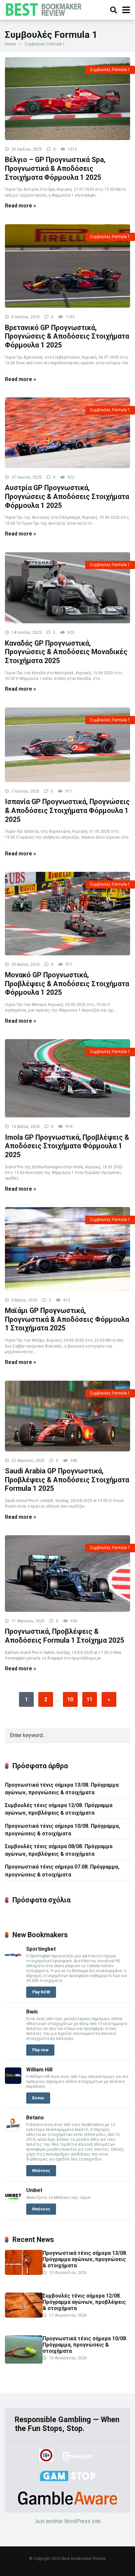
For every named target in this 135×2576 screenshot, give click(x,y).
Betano (35, 2118)
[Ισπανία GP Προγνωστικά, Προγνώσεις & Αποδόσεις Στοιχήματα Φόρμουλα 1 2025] (67, 745)
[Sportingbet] (13, 1961)
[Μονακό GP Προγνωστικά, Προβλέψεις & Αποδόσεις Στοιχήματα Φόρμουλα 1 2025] (67, 914)
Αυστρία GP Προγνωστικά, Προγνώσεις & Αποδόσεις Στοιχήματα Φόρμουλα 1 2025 (67, 496)
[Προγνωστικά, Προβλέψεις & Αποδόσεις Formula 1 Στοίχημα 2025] (67, 1574)
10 (70, 1699)
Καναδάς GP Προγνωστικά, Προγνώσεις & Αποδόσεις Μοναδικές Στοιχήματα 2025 (66, 652)
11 (89, 1699)
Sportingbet (41, 1949)
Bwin (32, 2012)
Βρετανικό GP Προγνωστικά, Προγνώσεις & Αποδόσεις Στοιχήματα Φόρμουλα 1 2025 (67, 336)
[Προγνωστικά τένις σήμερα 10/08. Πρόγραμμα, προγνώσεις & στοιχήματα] (24, 2362)
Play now (40, 2050)
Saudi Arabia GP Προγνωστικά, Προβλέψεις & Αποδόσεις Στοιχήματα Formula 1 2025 (67, 1480)
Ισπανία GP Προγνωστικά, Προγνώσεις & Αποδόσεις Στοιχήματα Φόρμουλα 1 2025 (67, 810)
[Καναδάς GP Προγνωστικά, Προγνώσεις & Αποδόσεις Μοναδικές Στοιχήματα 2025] (67, 588)
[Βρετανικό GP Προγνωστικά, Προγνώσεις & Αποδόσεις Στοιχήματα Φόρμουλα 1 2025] (67, 266)
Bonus (38, 2098)
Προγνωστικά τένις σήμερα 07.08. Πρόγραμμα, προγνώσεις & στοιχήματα (62, 1871)
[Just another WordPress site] (45, 9)
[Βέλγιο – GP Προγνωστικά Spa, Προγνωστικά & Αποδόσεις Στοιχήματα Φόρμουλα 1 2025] (67, 99)
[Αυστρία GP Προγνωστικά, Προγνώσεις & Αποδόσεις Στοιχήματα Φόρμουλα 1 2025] (67, 433)
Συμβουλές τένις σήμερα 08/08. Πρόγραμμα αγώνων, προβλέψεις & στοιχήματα (59, 1850)
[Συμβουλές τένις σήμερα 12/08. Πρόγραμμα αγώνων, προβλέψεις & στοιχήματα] (24, 2316)
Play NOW (41, 1992)
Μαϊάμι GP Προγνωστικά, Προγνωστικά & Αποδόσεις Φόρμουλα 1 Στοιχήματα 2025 (67, 1319)
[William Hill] (13, 2082)
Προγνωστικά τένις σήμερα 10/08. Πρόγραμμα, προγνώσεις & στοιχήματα (62, 1830)
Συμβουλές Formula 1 (110, 70)
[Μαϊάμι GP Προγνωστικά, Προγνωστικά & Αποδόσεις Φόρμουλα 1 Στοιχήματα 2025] (67, 1249)
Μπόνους (41, 2171)
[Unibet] (13, 2203)
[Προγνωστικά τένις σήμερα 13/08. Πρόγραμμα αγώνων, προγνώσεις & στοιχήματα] (24, 2273)
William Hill (39, 2070)
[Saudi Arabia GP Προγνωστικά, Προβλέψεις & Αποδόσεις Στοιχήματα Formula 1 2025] (67, 1416)
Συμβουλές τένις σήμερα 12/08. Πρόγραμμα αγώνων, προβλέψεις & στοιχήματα (59, 1809)
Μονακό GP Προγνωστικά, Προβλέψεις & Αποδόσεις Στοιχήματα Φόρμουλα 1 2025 (67, 984)
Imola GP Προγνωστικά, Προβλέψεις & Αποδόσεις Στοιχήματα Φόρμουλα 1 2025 (67, 1146)
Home (10, 44)
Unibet (34, 2190)
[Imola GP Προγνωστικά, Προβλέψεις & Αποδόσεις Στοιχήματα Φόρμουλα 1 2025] (67, 1078)
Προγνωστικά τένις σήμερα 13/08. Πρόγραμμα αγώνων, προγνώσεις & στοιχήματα (62, 1789)
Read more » (20, 206)
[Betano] (13, 2130)
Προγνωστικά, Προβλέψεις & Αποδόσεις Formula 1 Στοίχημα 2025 (65, 1636)
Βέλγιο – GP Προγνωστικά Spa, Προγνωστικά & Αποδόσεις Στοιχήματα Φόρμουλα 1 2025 (55, 168)
